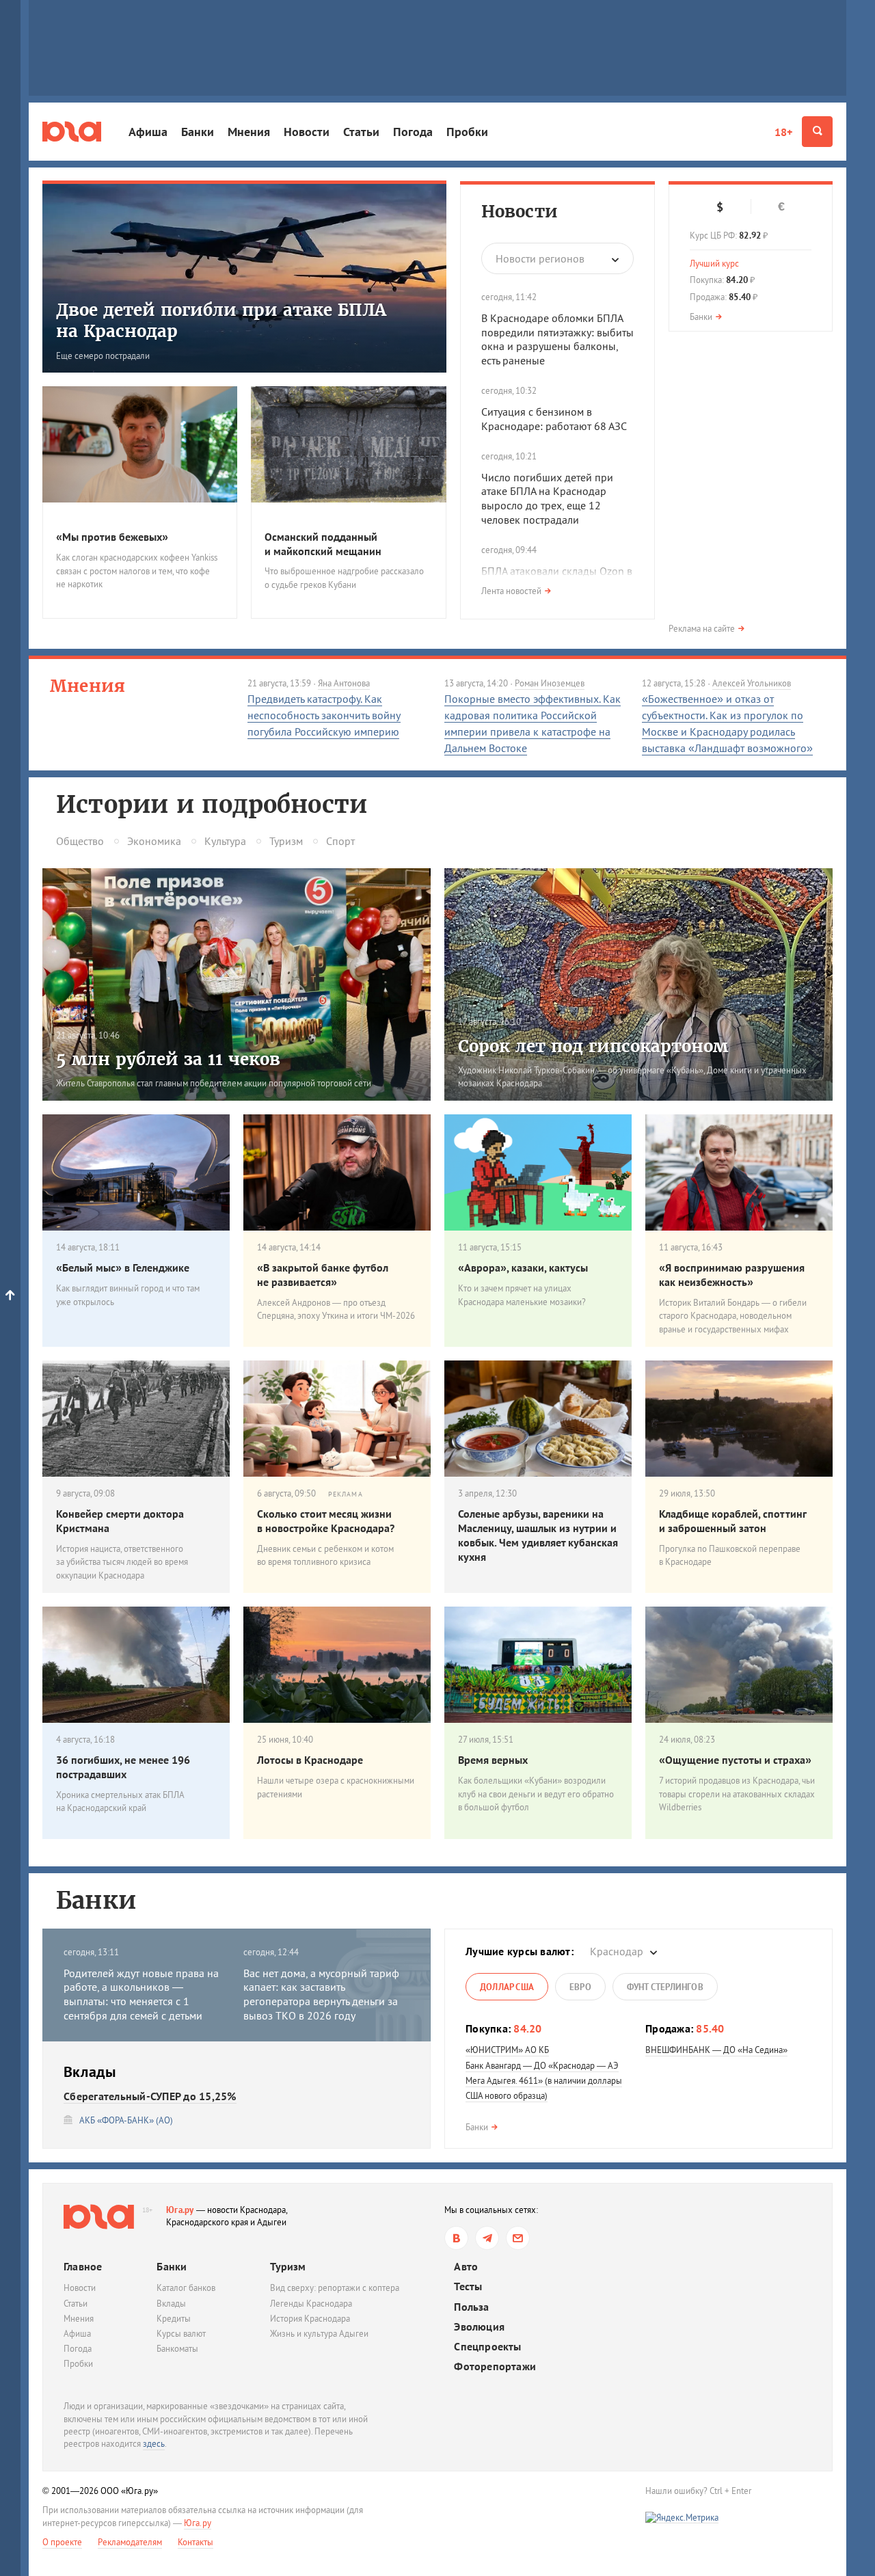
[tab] (507, 1987)
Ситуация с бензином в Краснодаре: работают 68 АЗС (554, 419)
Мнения (249, 132)
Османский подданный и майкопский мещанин (323, 544)
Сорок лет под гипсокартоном (593, 1046)
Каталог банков (186, 2288)
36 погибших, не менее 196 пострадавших (123, 1767)
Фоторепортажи (495, 2366)
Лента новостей (511, 591)
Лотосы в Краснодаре (310, 1760)
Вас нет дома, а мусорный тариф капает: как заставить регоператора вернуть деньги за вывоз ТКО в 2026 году (321, 1994)
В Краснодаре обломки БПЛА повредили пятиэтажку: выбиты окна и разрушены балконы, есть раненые (557, 339)
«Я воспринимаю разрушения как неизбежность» (732, 1275)
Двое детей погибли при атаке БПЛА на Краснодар (221, 321)
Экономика (154, 841)
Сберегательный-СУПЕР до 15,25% (150, 2096)
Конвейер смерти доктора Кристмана (120, 1521)
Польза (471, 2307)
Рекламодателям (130, 2542)
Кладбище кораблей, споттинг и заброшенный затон (732, 1521)
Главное (83, 2266)
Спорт (340, 841)
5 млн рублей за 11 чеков (168, 1059)
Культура (225, 841)
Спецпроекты (487, 2347)
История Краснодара (310, 2319)
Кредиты (174, 2319)
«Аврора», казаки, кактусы (523, 1267)
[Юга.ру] (72, 132)
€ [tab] (781, 206)
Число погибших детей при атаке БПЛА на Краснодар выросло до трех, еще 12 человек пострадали (547, 498)
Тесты (468, 2286)
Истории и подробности (212, 805)
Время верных (493, 1760)
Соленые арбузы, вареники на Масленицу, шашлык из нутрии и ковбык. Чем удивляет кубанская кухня (538, 1535)
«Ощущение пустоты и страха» (735, 1760)
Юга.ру (180, 2210)
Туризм (286, 841)
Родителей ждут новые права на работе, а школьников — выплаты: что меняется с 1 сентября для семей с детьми (141, 1994)
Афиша (148, 132)
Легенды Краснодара (311, 2304)
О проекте (62, 2542)
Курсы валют (181, 2334)
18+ (783, 132)
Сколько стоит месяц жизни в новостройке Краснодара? (326, 1521)
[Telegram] (487, 2238)
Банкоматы (177, 2349)
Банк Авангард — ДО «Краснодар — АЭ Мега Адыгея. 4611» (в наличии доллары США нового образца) (544, 2081)
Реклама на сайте (702, 629)
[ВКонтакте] (456, 2238)
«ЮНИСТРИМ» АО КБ (507, 2050)
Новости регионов (540, 258)
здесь (154, 2444)
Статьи (361, 132)
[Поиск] (817, 132)
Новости (307, 132)
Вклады (171, 2304)
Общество (80, 841)
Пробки (467, 132)
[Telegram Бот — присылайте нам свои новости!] (518, 2238)
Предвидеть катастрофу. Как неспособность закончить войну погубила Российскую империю (324, 715)
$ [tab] (720, 207)
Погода (413, 132)
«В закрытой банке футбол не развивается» (323, 1275)
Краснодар (617, 1951)
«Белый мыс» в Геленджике (123, 1267)
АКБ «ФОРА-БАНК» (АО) (126, 2120)
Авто (466, 2267)
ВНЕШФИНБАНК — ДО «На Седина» (716, 2050)
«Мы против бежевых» (112, 537)
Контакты (196, 2542)
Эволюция (479, 2327)
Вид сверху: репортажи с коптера (335, 2288)
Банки (198, 132)
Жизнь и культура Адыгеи (319, 2334)
